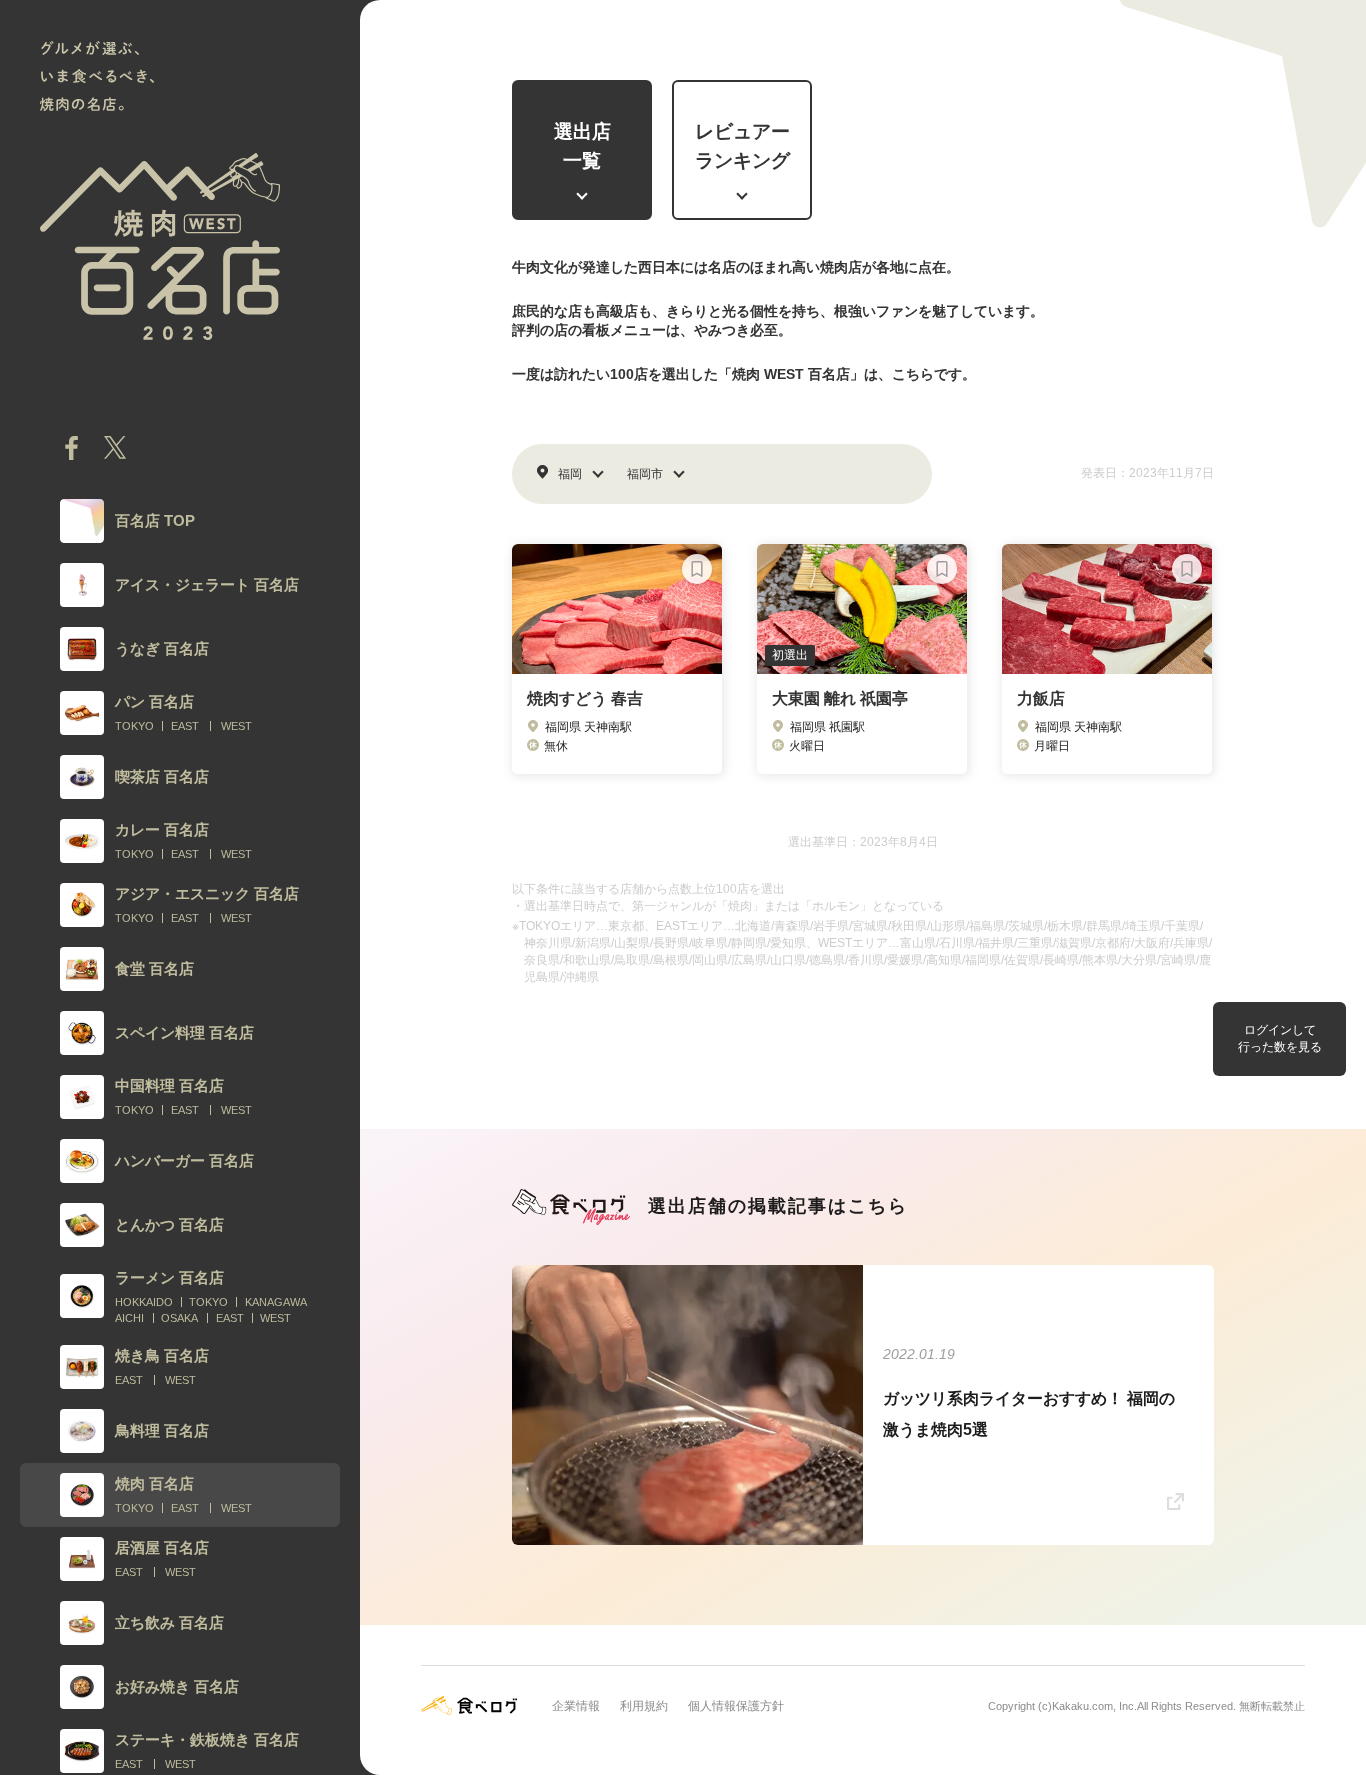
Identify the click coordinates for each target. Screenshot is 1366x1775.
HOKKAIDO (144, 1302)
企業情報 (576, 1706)
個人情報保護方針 (736, 1706)
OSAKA (179, 1318)
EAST (185, 726)
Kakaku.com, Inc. (1094, 1706)
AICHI (129, 1318)
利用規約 (644, 1706)
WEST (236, 726)
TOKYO (134, 726)
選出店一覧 (582, 146)
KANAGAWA (276, 1302)
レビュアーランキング (742, 146)
